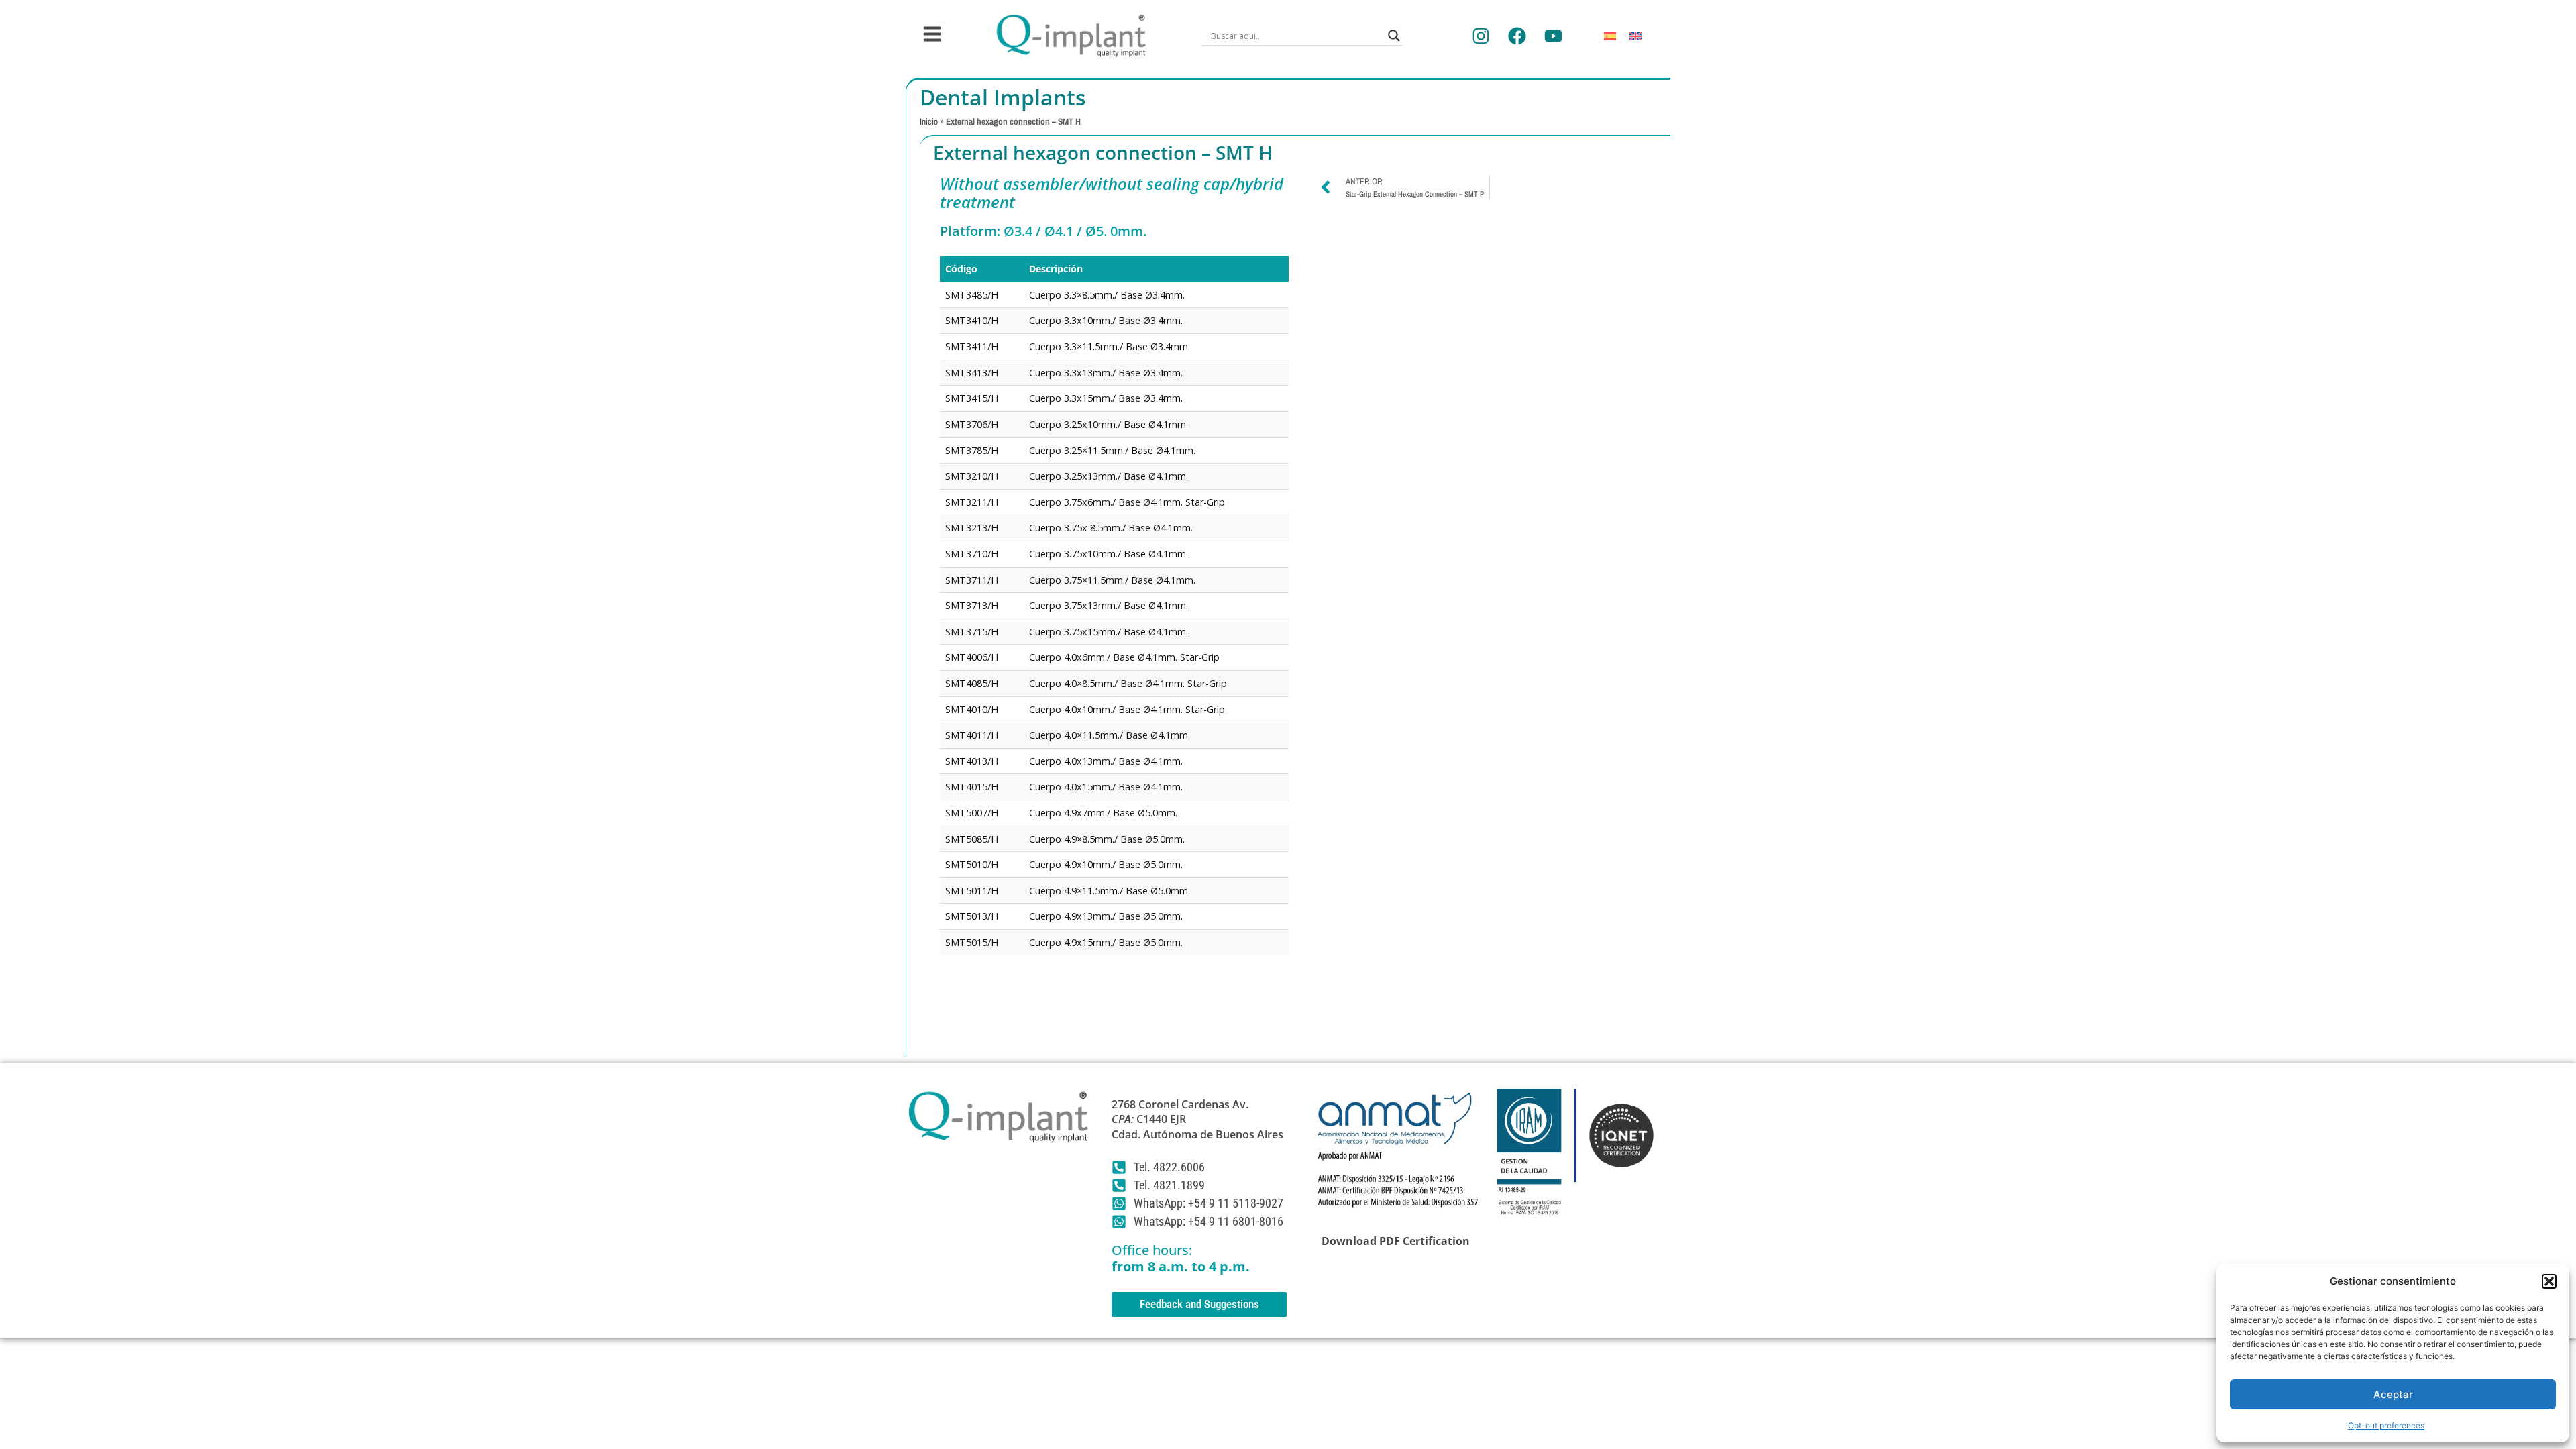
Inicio (929, 121)
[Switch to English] (1635, 36)
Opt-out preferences (2386, 1425)
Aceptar (2393, 1394)
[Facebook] (1517, 36)
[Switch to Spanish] (1610, 36)
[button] (2549, 1281)
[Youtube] (1553, 36)
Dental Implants (1003, 97)
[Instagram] (1481, 36)
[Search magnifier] (1394, 36)
